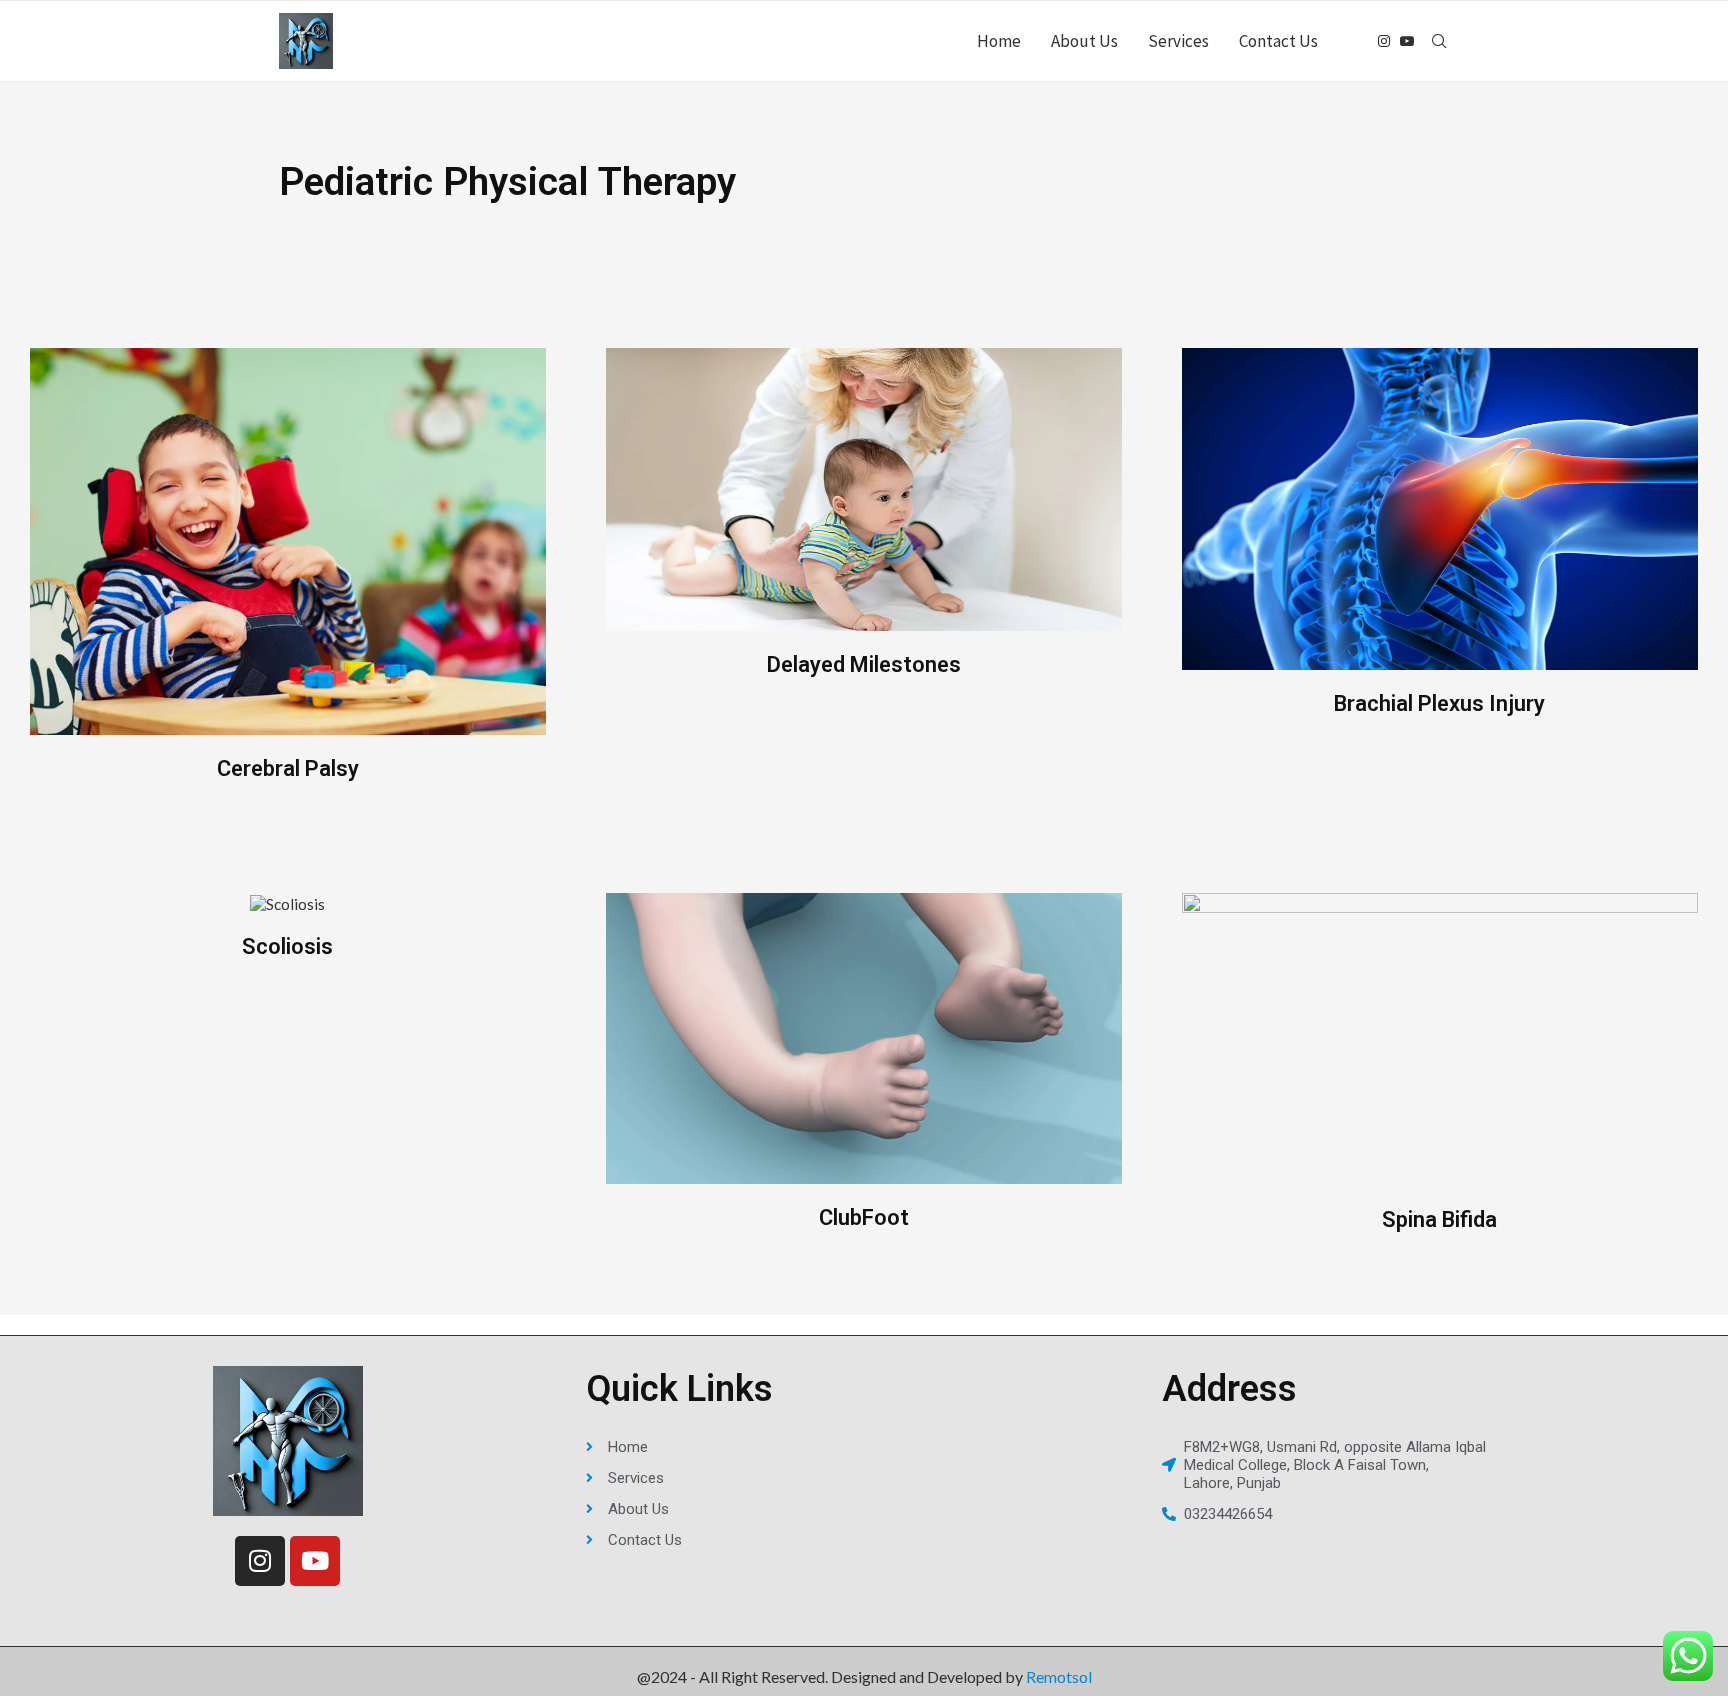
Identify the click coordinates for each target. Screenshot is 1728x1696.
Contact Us (1278, 41)
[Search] (1439, 41)
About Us (1084, 41)
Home (999, 41)
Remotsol (1059, 1676)
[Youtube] (1407, 41)
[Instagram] (1384, 41)
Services (1178, 41)
